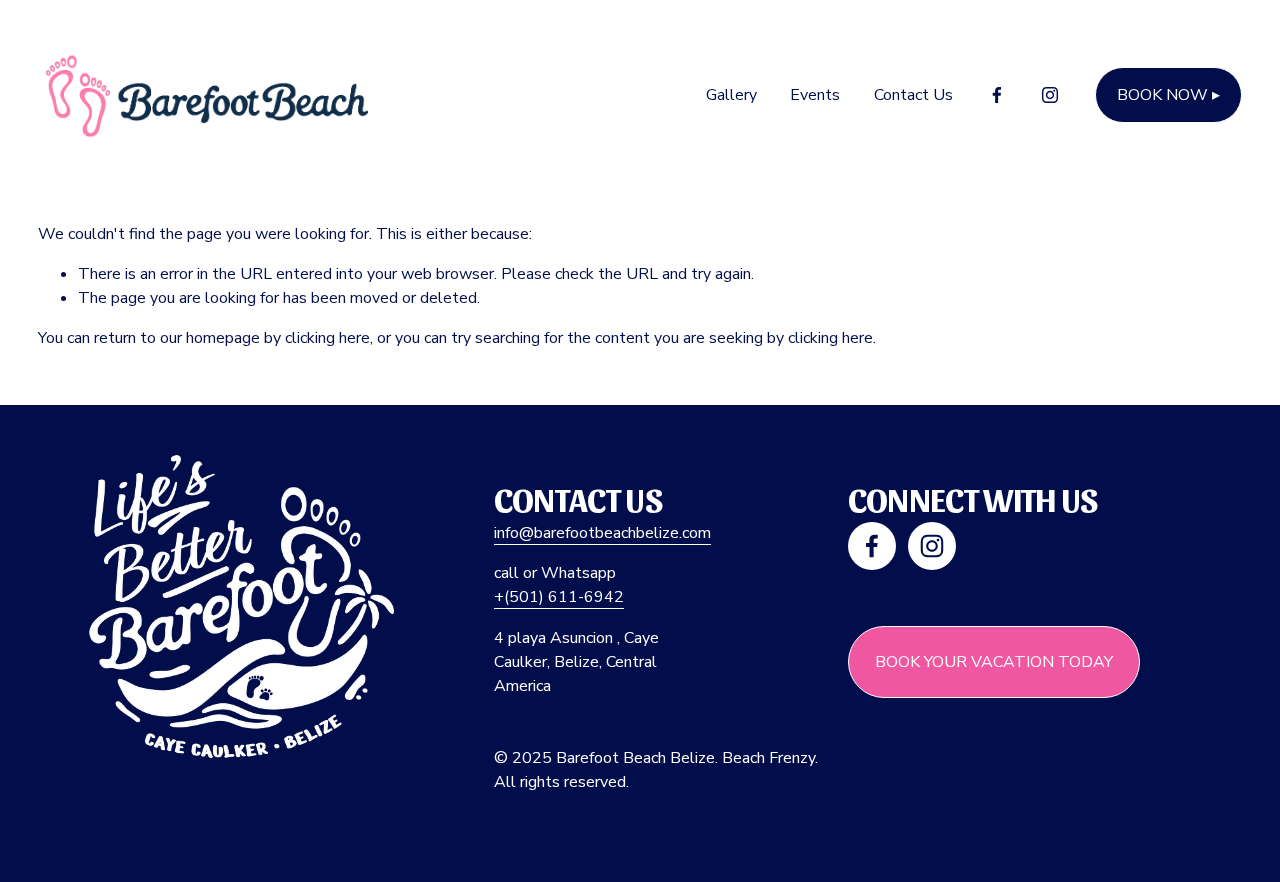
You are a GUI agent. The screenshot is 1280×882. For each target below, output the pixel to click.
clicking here (327, 338)
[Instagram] (1050, 95)
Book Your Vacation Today (994, 662)
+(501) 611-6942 (559, 597)
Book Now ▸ (1168, 95)
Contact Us (913, 95)
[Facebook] (997, 95)
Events (815, 95)
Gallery (731, 95)
